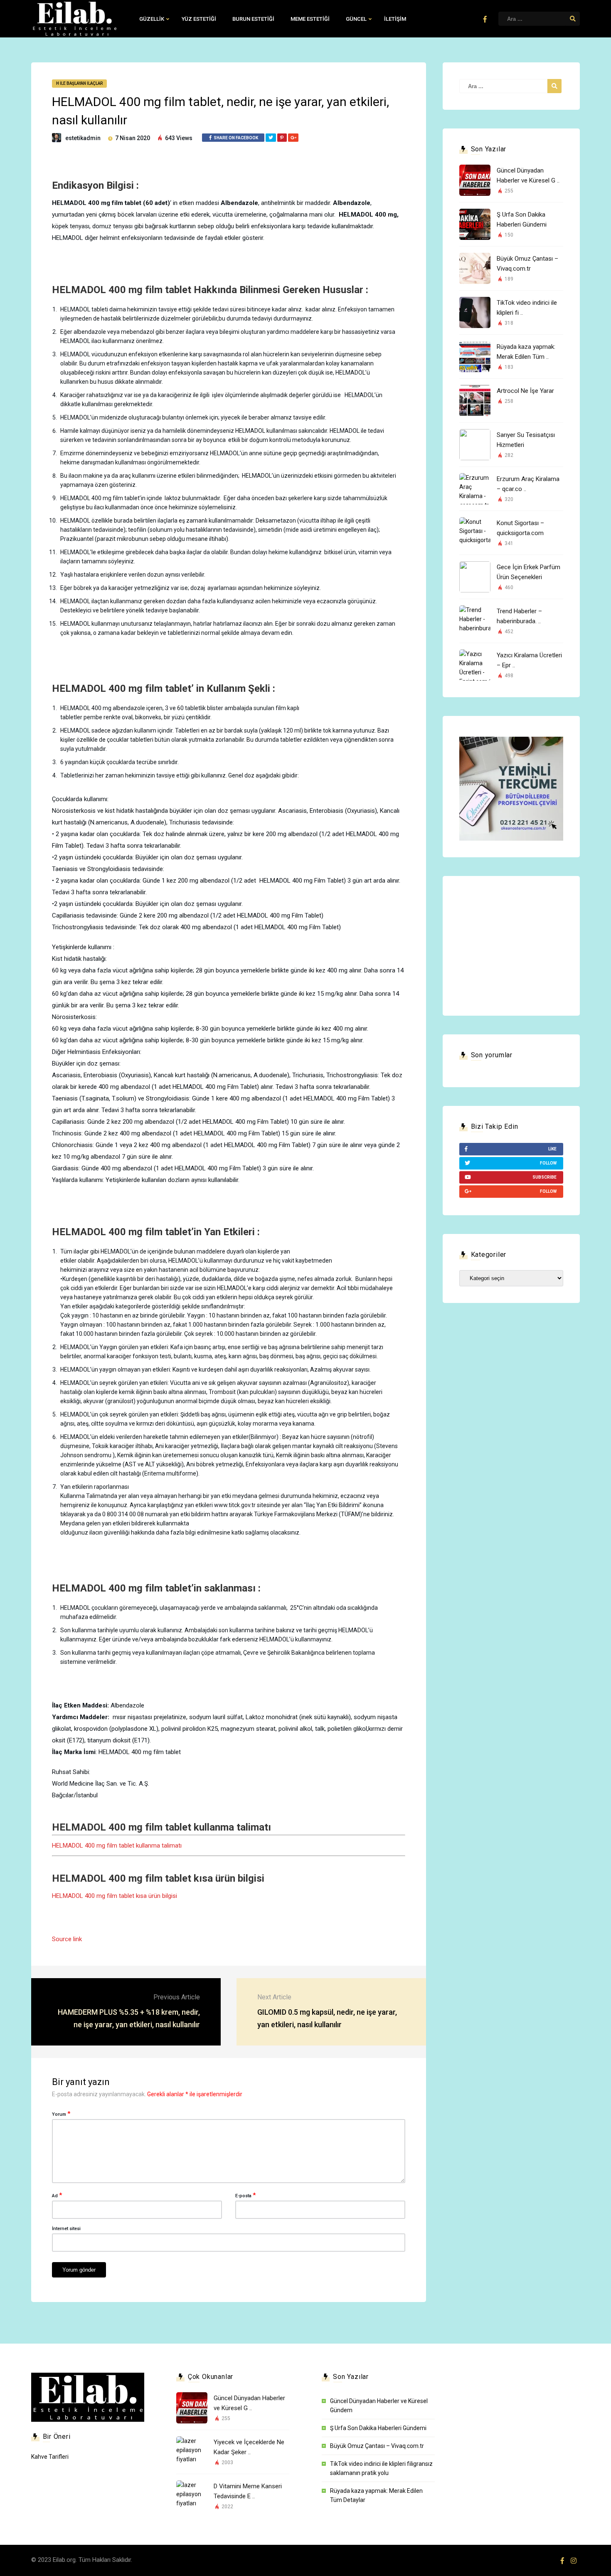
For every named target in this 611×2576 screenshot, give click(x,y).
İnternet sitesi (66, 2229)
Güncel (356, 19)
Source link (67, 1939)
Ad (57, 2195)
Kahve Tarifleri (50, 2457)
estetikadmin (83, 138)
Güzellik (152, 19)
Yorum (61, 2114)
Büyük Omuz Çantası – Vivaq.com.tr (377, 2446)
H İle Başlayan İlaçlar (79, 83)
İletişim (395, 19)
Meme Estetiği (310, 19)
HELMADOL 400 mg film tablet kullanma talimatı (117, 1846)
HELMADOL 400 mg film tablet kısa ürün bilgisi (115, 1896)
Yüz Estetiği (199, 19)
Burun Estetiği (253, 19)
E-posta (245, 2195)
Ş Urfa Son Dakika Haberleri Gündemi (378, 2428)
